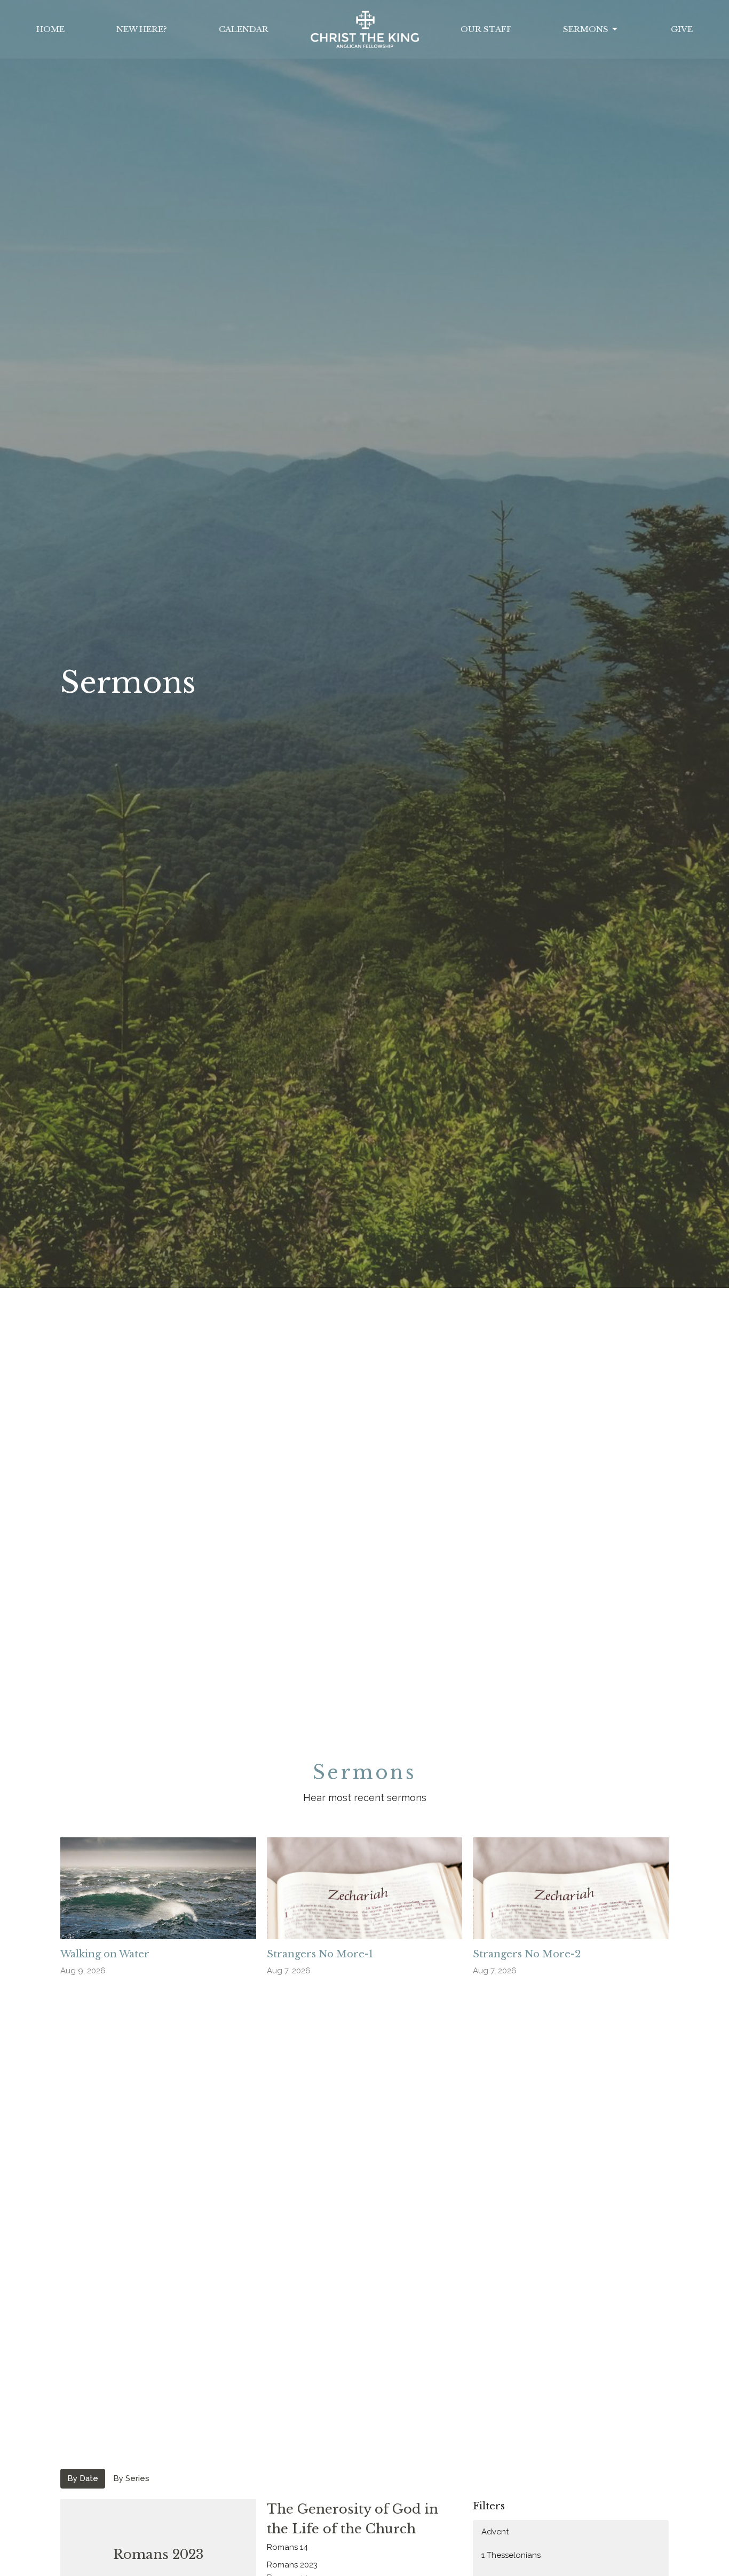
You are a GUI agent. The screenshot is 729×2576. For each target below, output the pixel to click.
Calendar (244, 29)
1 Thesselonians (511, 2555)
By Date (83, 2478)
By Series (131, 2478)
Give (682, 29)
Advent (495, 2532)
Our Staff (486, 29)
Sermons (586, 29)
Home (50, 29)
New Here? (142, 29)
